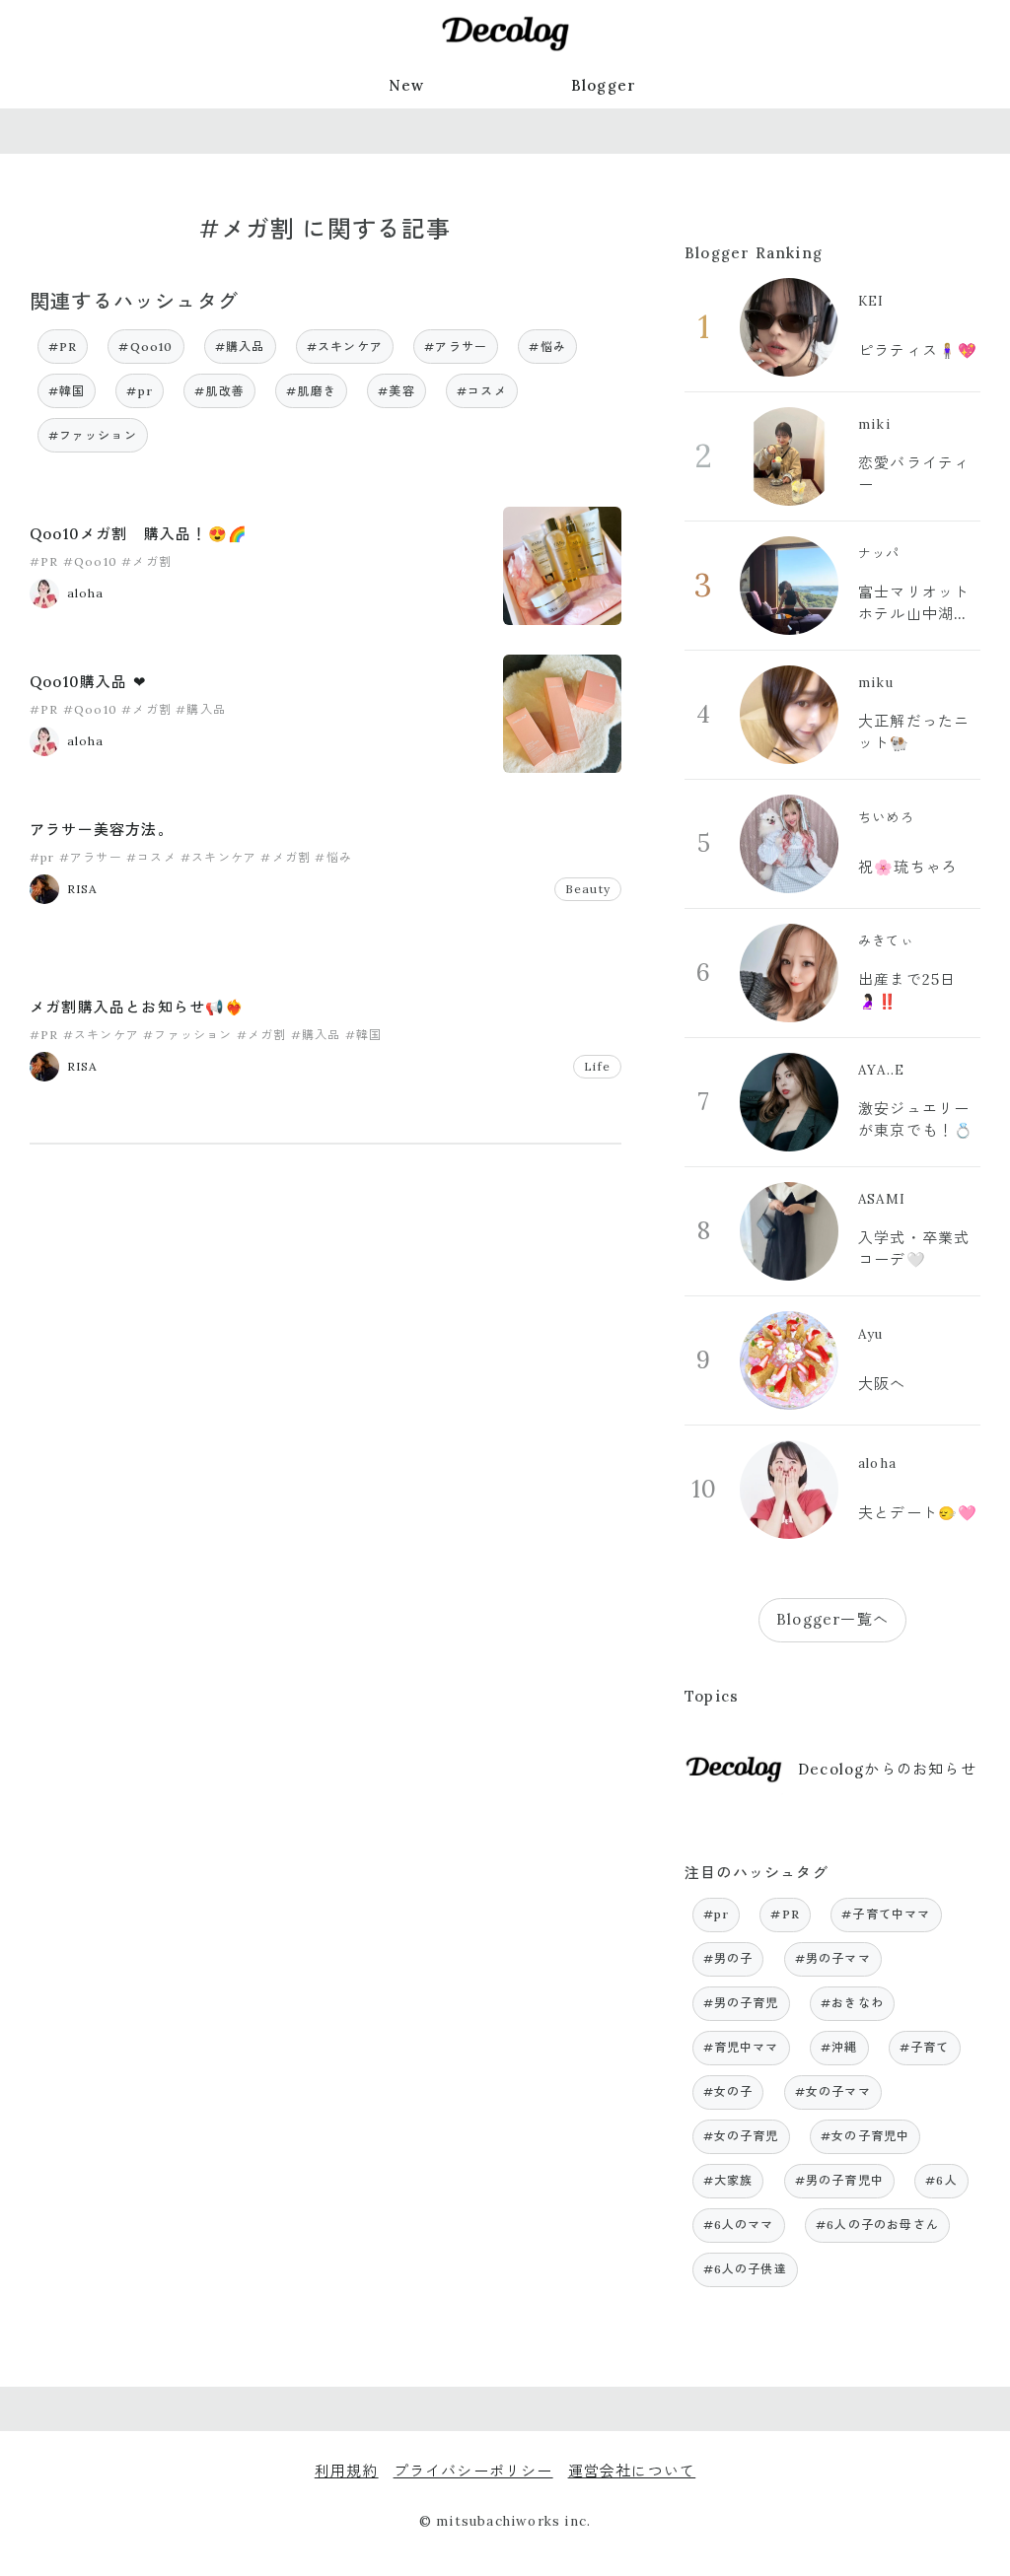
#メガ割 (146, 561)
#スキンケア (345, 347)
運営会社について (632, 2471)
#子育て (925, 2047)
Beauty (588, 889)
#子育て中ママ (886, 1914)
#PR (63, 347)
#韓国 (67, 391)
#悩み (547, 347)
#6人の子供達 (745, 2269)
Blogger (604, 85)
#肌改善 (219, 391)
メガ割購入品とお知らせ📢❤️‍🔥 (138, 1007)
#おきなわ (852, 2003)
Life (597, 1066)
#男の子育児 (741, 2003)
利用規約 (347, 2471)
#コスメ (482, 391)
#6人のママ (739, 2225)
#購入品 (240, 347)
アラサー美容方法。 (102, 830)
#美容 (397, 391)
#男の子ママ (833, 1958)
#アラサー (456, 347)
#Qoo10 (145, 347)
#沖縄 (839, 2047)
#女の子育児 (741, 2136)
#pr (140, 391)
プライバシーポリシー (473, 2471)
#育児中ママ (741, 2047)
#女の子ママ (833, 2091)
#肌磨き (311, 391)
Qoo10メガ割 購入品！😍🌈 (139, 534)
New (407, 85)
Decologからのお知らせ (887, 1769)
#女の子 (728, 2091)
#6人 (941, 2180)
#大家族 (728, 2180)
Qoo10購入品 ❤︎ (88, 682)
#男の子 (728, 1958)
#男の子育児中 (839, 2180)
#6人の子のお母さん (877, 2225)
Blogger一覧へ (832, 1619)
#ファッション (93, 435)
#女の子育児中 (865, 2136)
